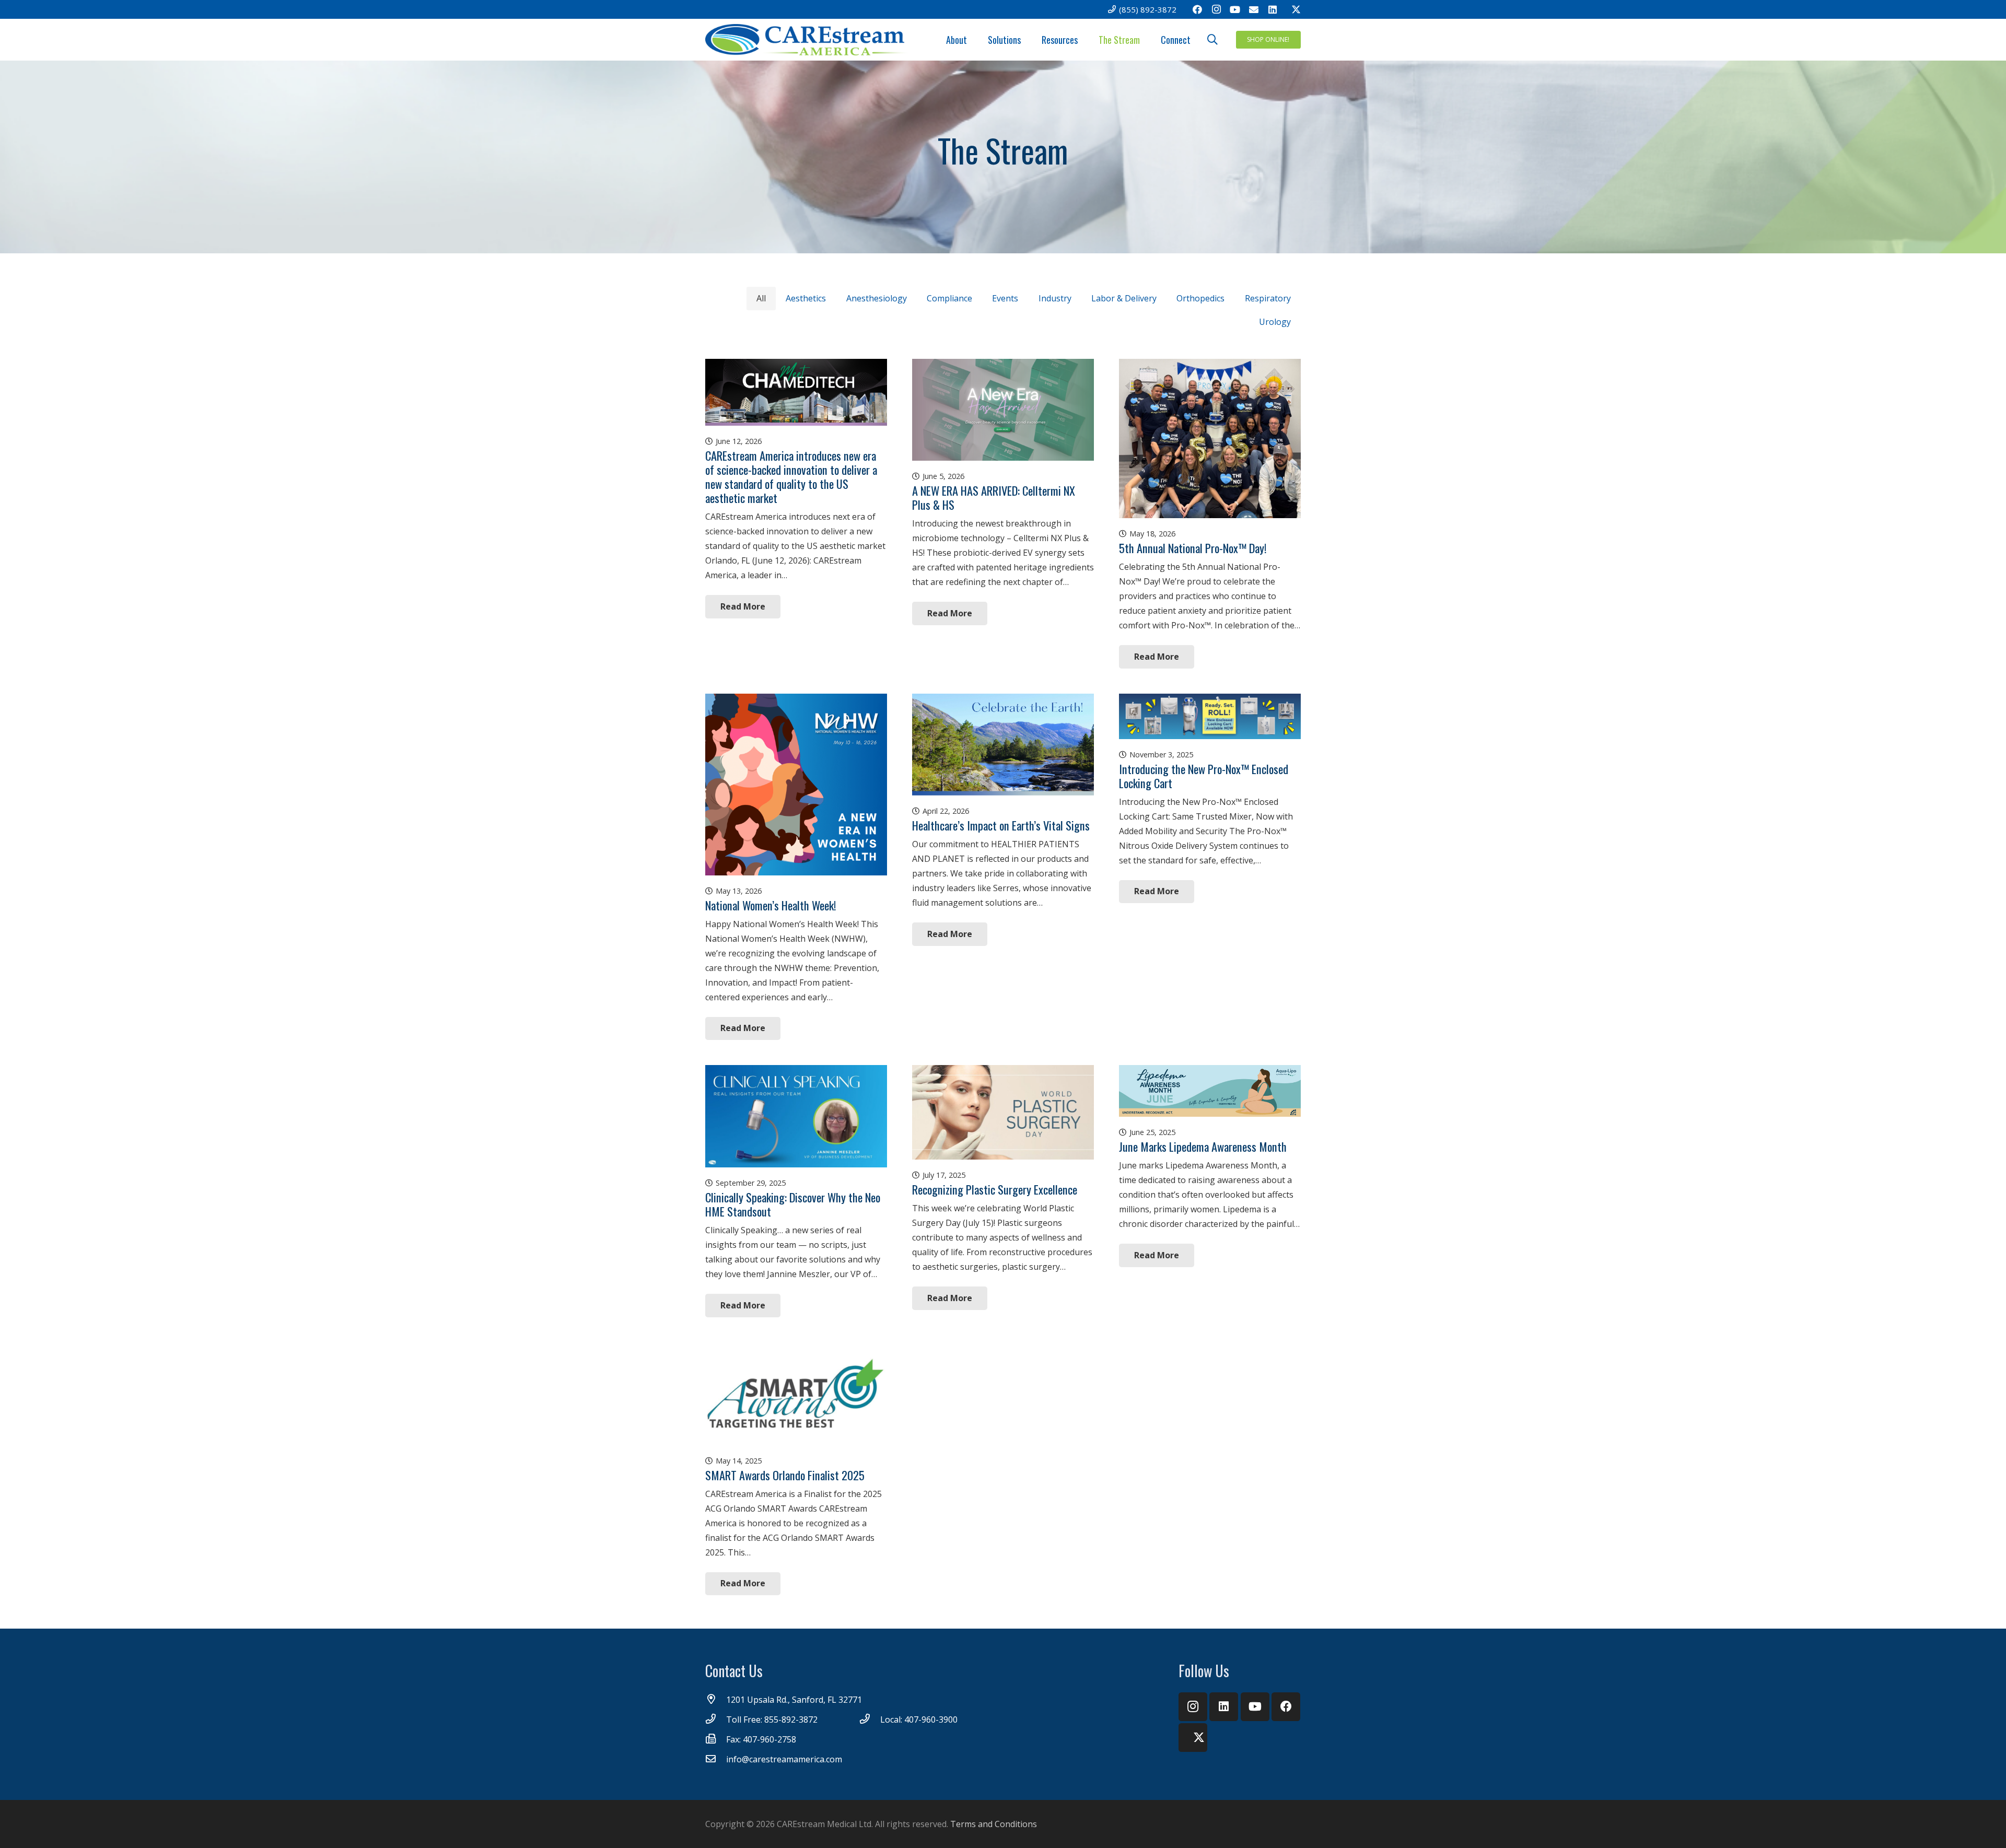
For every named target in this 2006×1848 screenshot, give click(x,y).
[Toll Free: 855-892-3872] (716, 1720)
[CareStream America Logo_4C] (808, 40)
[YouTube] (1235, 9)
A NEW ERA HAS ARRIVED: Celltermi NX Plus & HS (994, 497)
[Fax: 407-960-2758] (716, 1739)
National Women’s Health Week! (771, 905)
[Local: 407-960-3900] (870, 1720)
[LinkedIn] (1273, 9)
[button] (1212, 40)
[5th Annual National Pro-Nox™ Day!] (1210, 366)
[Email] (1254, 9)
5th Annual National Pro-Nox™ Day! (1193, 548)
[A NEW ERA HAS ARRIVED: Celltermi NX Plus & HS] (1003, 366)
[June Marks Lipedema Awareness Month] (1210, 1072)
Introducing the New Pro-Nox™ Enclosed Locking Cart (1204, 776)
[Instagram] (1216, 9)
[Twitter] (1291, 9)
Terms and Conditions (994, 1824)
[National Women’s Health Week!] (796, 701)
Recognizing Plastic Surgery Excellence (995, 1189)
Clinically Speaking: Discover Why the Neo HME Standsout (793, 1204)
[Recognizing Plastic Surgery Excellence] (1003, 1072)
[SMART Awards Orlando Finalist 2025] (796, 1350)
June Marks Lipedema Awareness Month (1203, 1146)
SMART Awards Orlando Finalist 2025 (785, 1475)
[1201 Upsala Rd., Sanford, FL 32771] (716, 1700)
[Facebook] (1197, 9)
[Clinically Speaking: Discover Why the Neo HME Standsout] (796, 1072)
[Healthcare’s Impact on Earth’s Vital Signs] (1003, 701)
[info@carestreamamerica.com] (716, 1759)
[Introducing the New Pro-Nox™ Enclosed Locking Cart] (1210, 701)
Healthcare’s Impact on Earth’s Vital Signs (1001, 825)
